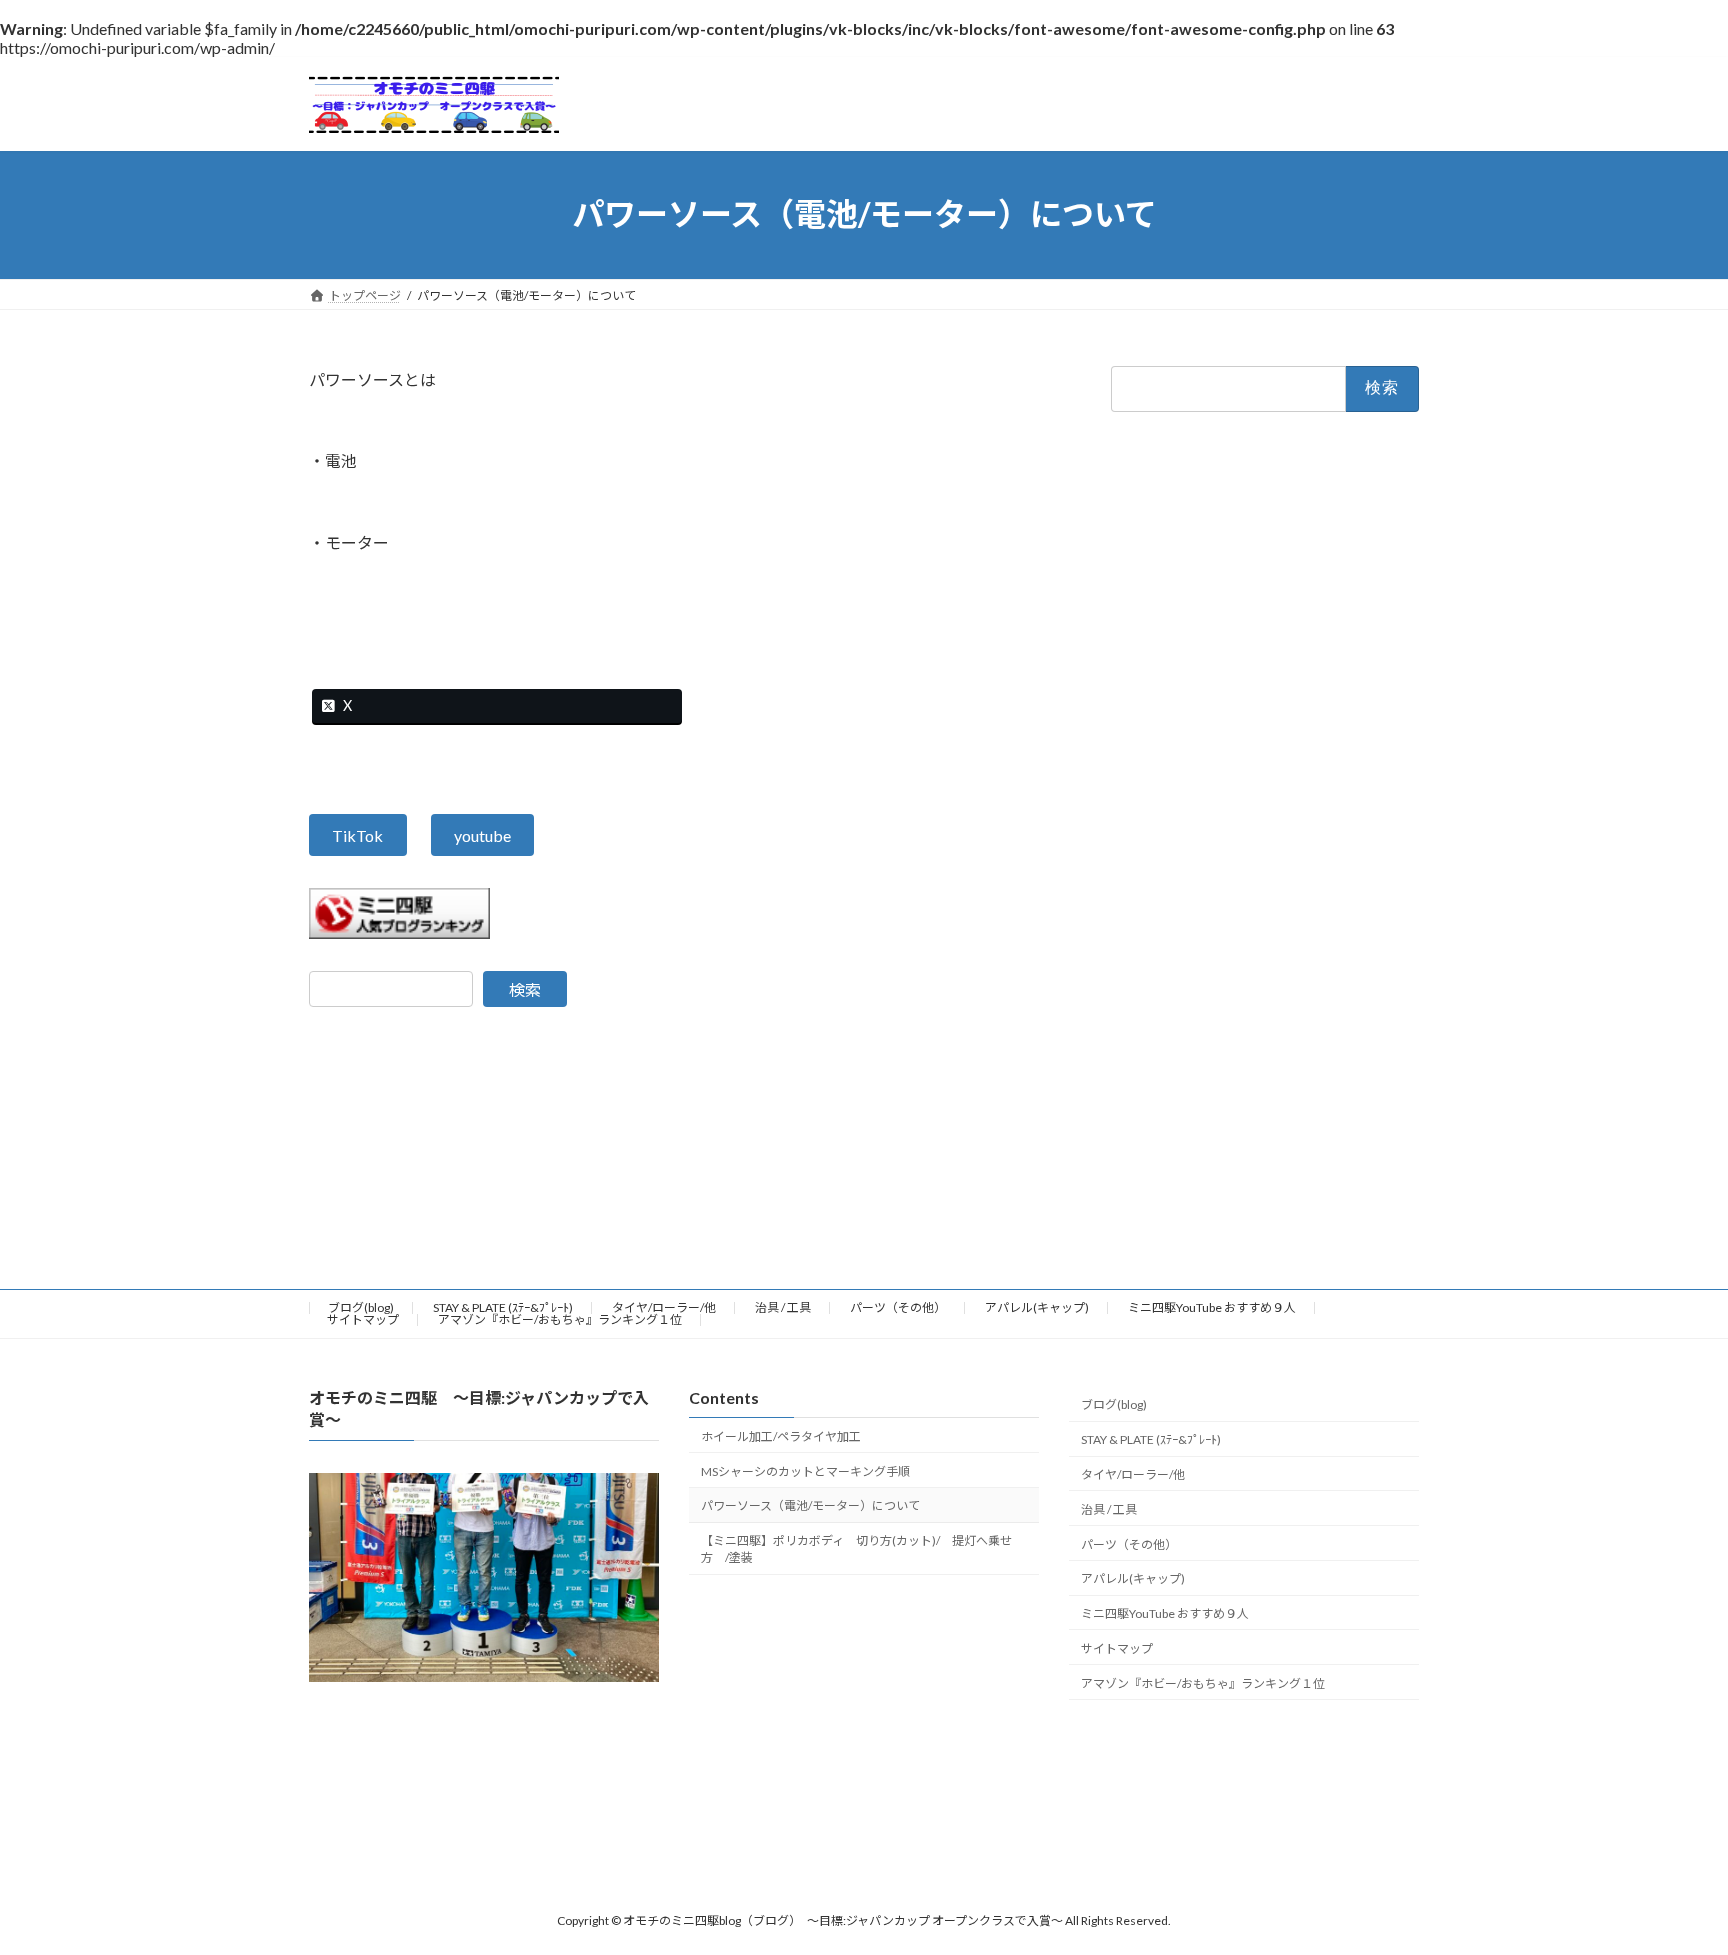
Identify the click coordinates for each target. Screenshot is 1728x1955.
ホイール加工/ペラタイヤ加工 (781, 1436)
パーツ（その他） (898, 1307)
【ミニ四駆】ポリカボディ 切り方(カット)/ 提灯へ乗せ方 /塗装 (856, 1549)
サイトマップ (363, 1319)
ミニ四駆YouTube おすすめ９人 (1212, 1307)
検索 (525, 989)
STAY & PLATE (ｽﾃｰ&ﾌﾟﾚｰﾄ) (503, 1307)
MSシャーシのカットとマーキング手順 (805, 1470)
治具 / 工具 (783, 1307)
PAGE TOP (1669, 1877)
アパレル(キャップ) (1037, 1307)
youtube (482, 835)
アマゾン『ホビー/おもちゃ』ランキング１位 (560, 1319)
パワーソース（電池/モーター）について (810, 1505)
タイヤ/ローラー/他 (664, 1307)
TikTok (357, 835)
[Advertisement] (864, 1746)
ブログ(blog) (361, 1307)
